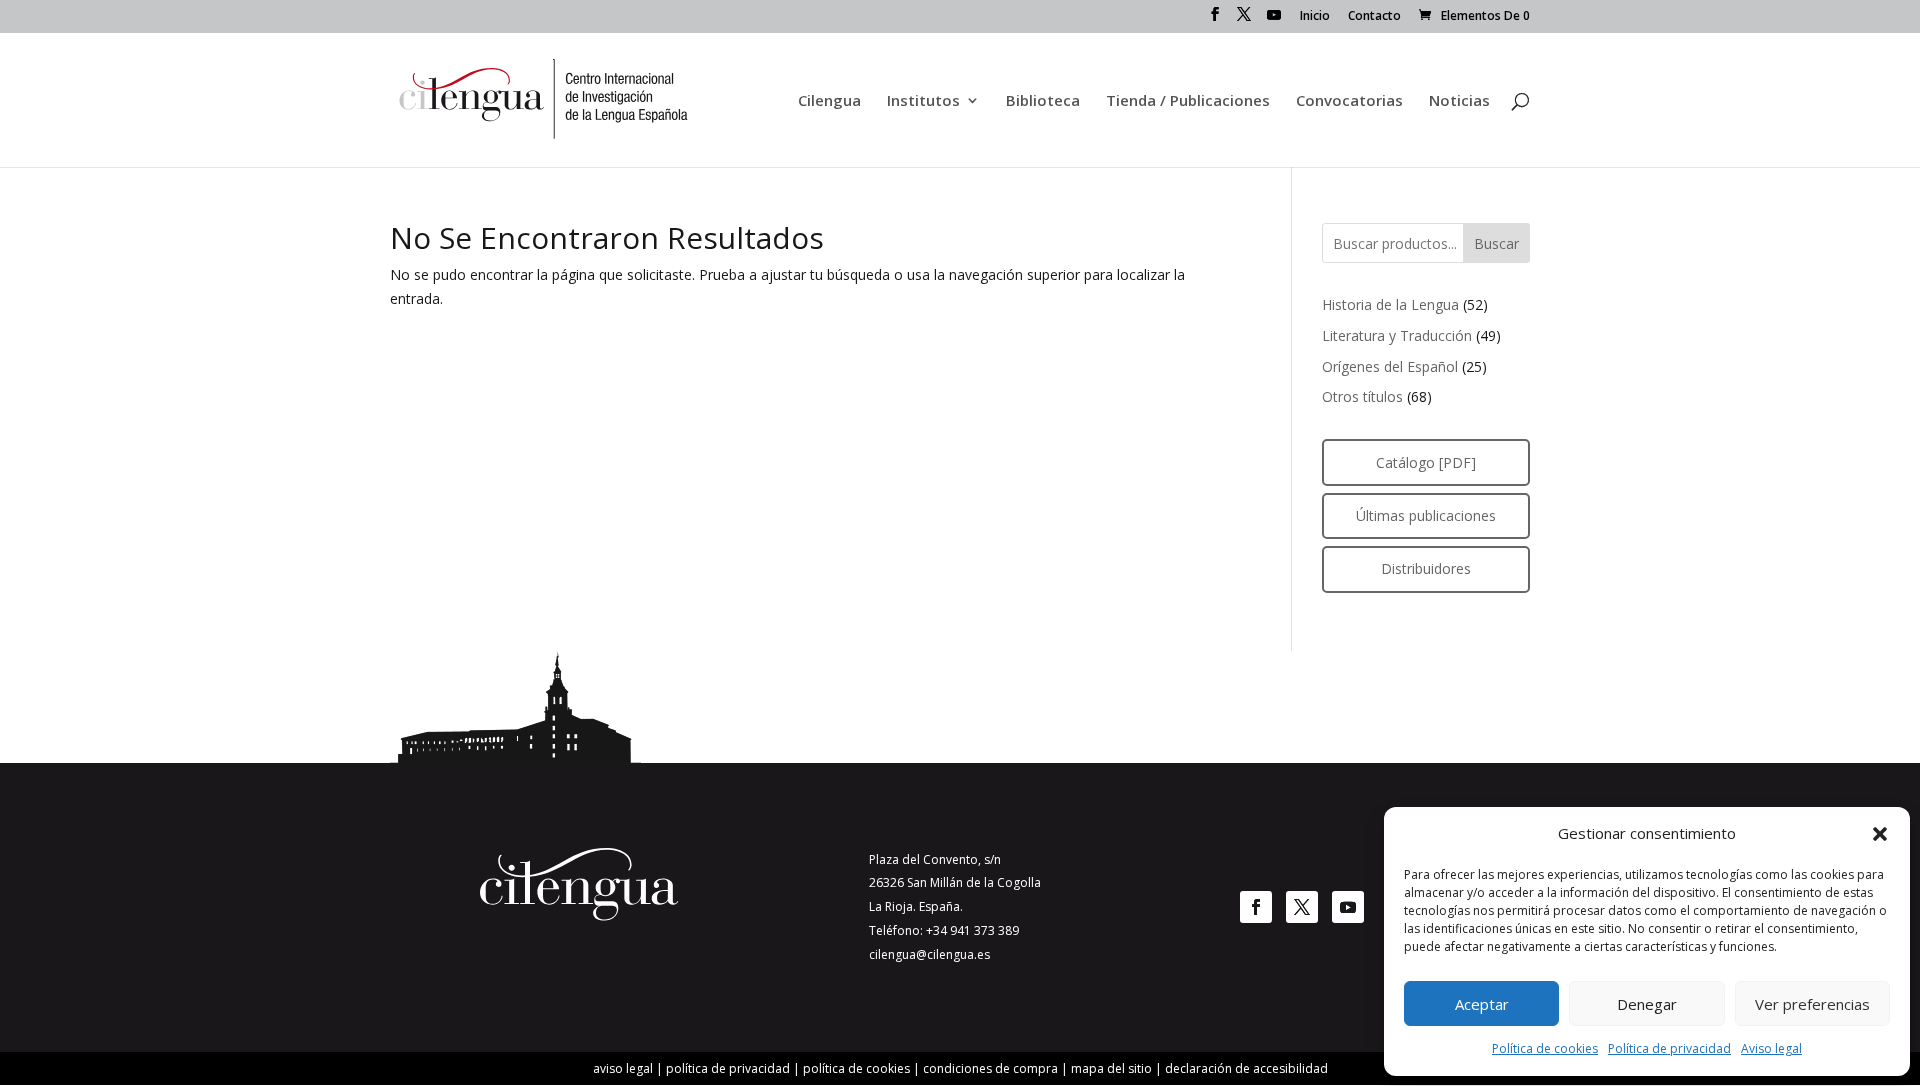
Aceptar (1482, 1004)
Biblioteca (1043, 101)
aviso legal (623, 1068)
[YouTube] (1274, 20)
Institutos (923, 101)
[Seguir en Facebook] (1256, 907)
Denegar (1647, 1004)
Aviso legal (1771, 1048)
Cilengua (829, 101)
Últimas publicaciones (1426, 515)
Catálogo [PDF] (1426, 462)
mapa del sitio (1111, 1068)
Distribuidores (1426, 568)
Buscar (1496, 243)
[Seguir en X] (1302, 907)
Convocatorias (1349, 101)
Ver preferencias (1812, 1004)
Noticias (1459, 101)
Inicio (1315, 17)
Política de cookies (1545, 1048)
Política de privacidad (1669, 1048)
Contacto (1374, 17)
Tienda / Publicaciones (1188, 101)
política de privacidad (728, 1068)
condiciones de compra (990, 1068)
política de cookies (856, 1068)
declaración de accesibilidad (1246, 1068)
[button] (1880, 834)
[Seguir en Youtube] (1348, 907)
